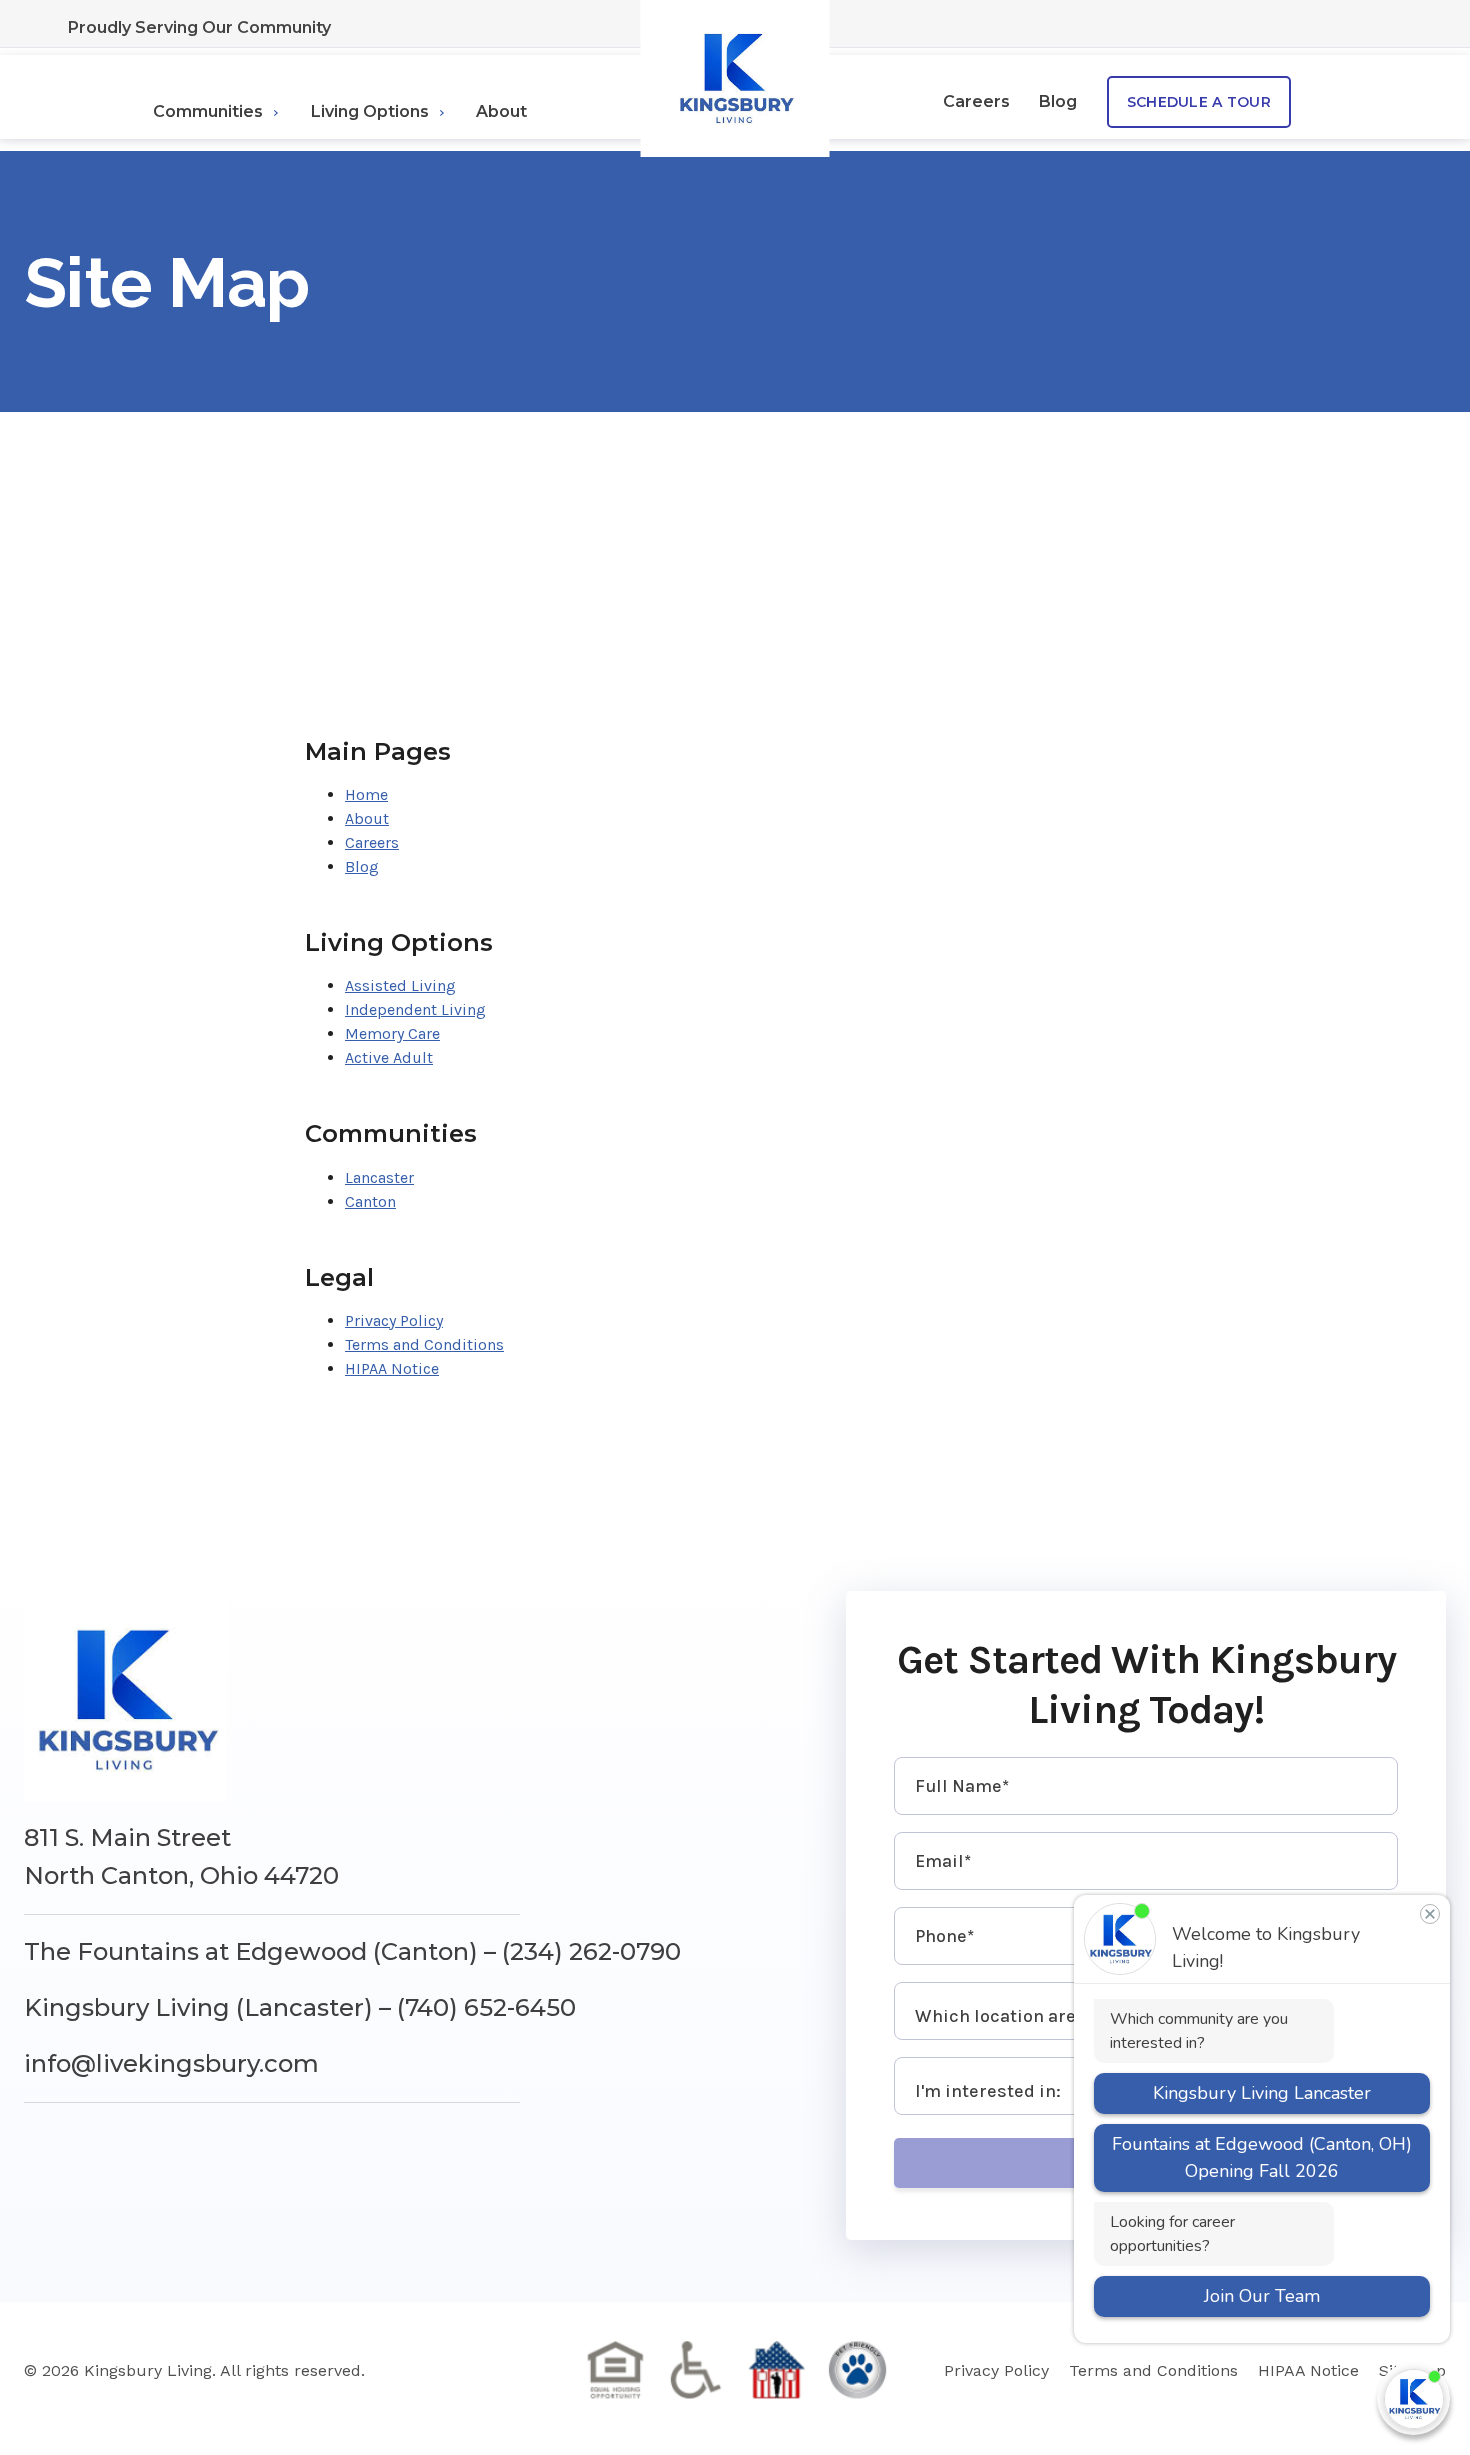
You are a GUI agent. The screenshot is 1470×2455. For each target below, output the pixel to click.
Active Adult (389, 1057)
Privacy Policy (394, 1320)
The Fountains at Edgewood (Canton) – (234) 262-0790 (352, 1951)
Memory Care (392, 1033)
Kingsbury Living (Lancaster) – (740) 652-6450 (300, 2007)
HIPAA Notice (392, 1368)
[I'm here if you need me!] (1413, 2398)
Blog (1058, 101)
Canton (370, 1201)
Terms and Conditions (424, 1344)
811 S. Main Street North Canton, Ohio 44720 (181, 1856)
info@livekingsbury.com (171, 2063)
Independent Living (415, 1009)
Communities (208, 111)
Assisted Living (400, 985)
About (501, 111)
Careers (976, 101)
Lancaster (379, 1177)
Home (366, 794)
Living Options (370, 111)
